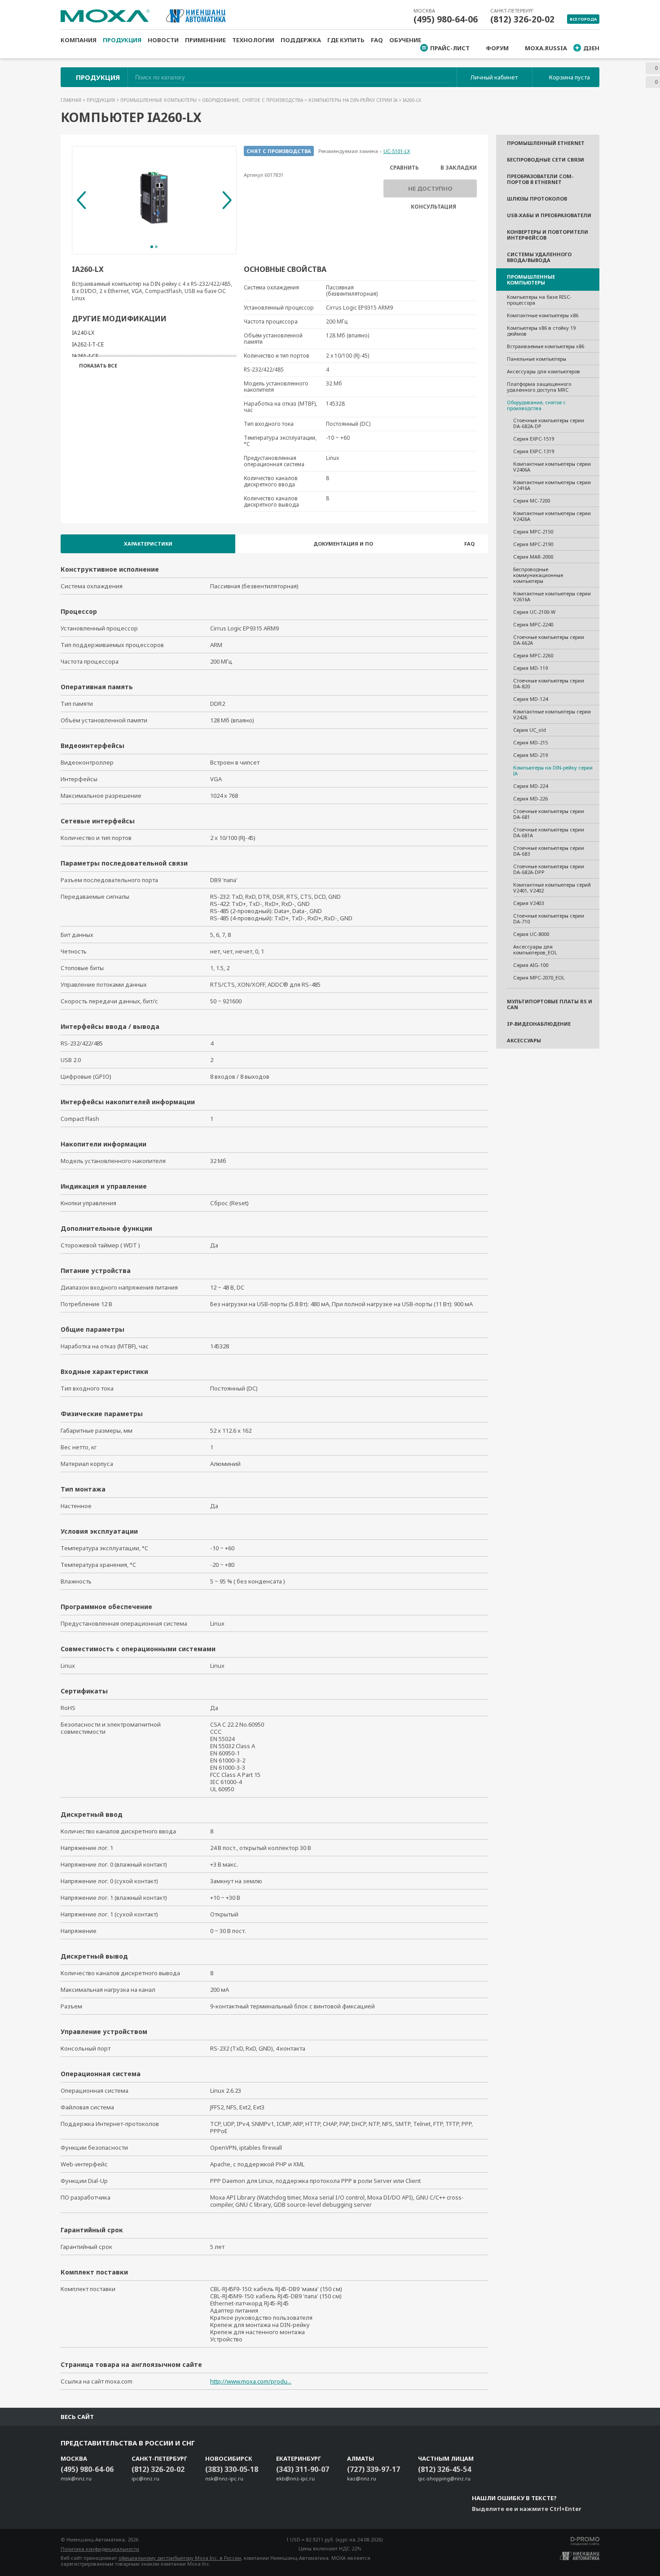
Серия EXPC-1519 (534, 439)
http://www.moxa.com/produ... (251, 2381)
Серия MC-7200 (532, 501)
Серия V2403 (528, 903)
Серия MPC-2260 (533, 655)
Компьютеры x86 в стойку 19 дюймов (541, 331)
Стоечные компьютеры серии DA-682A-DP (549, 423)
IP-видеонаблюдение (539, 1024)
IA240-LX (83, 333)
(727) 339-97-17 (374, 2469)
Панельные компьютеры (537, 359)
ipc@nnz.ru (145, 2478)
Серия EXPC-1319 (534, 451)
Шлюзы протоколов (537, 199)
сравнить (404, 168)
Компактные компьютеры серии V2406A (552, 467)
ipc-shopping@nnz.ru (444, 2478)
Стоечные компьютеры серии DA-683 (549, 851)
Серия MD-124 (530, 699)
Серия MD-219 (530, 755)
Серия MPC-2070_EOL (539, 977)
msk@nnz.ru (76, 2478)
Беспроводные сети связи (546, 160)
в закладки (459, 168)
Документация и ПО (343, 544)
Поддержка (301, 40)
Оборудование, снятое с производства (253, 100)
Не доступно (430, 188)
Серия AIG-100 (531, 965)
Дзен (591, 48)
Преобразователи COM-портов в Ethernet (540, 179)
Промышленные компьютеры (159, 100)
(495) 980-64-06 (446, 19)
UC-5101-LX (397, 151)
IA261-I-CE (85, 356)
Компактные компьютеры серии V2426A (552, 516)
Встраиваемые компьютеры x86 (546, 346)
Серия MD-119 (530, 668)
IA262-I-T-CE (88, 344)
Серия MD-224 (530, 786)
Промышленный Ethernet (546, 143)
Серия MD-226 (530, 798)
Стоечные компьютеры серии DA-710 (549, 918)
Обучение (405, 40)
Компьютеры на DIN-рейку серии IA (354, 100)
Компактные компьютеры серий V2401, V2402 (552, 888)
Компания (79, 40)
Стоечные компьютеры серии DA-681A (549, 832)
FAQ (377, 40)
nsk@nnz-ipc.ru (224, 2478)
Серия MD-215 (530, 742)
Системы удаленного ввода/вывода (539, 257)
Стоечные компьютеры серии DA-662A (549, 640)
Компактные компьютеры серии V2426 (552, 714)
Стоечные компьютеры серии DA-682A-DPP (549, 869)
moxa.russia (546, 48)
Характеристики (148, 544)
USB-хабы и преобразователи (549, 215)
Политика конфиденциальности (100, 2549)
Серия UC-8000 (531, 934)
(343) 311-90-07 (303, 2469)
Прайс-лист (450, 48)
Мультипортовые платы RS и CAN (550, 1004)
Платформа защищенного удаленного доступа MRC (539, 387)
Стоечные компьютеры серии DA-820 (549, 683)
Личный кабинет (494, 77)
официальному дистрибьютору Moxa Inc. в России (180, 2558)
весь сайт (77, 2417)
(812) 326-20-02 (522, 19)
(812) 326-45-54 (444, 2469)
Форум (497, 48)
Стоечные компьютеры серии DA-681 (549, 814)
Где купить (346, 40)
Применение (205, 40)
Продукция (122, 40)
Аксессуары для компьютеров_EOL (535, 949)
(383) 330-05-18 (232, 2469)
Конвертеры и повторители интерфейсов (548, 235)
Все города (583, 19)
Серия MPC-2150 (533, 531)
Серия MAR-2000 (533, 557)
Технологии (253, 40)
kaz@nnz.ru (362, 2478)
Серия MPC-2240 (533, 624)
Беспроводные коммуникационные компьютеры (538, 575)
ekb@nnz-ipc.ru (295, 2478)
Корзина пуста (570, 77)
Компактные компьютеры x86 (543, 315)
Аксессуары (524, 1040)
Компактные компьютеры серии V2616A (552, 596)
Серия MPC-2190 (533, 544)
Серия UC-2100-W (534, 612)
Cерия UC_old (530, 730)
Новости (163, 40)
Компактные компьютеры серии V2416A (552, 485)
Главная (72, 100)
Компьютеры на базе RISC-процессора (539, 300)
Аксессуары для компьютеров (543, 371)
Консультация (433, 207)
